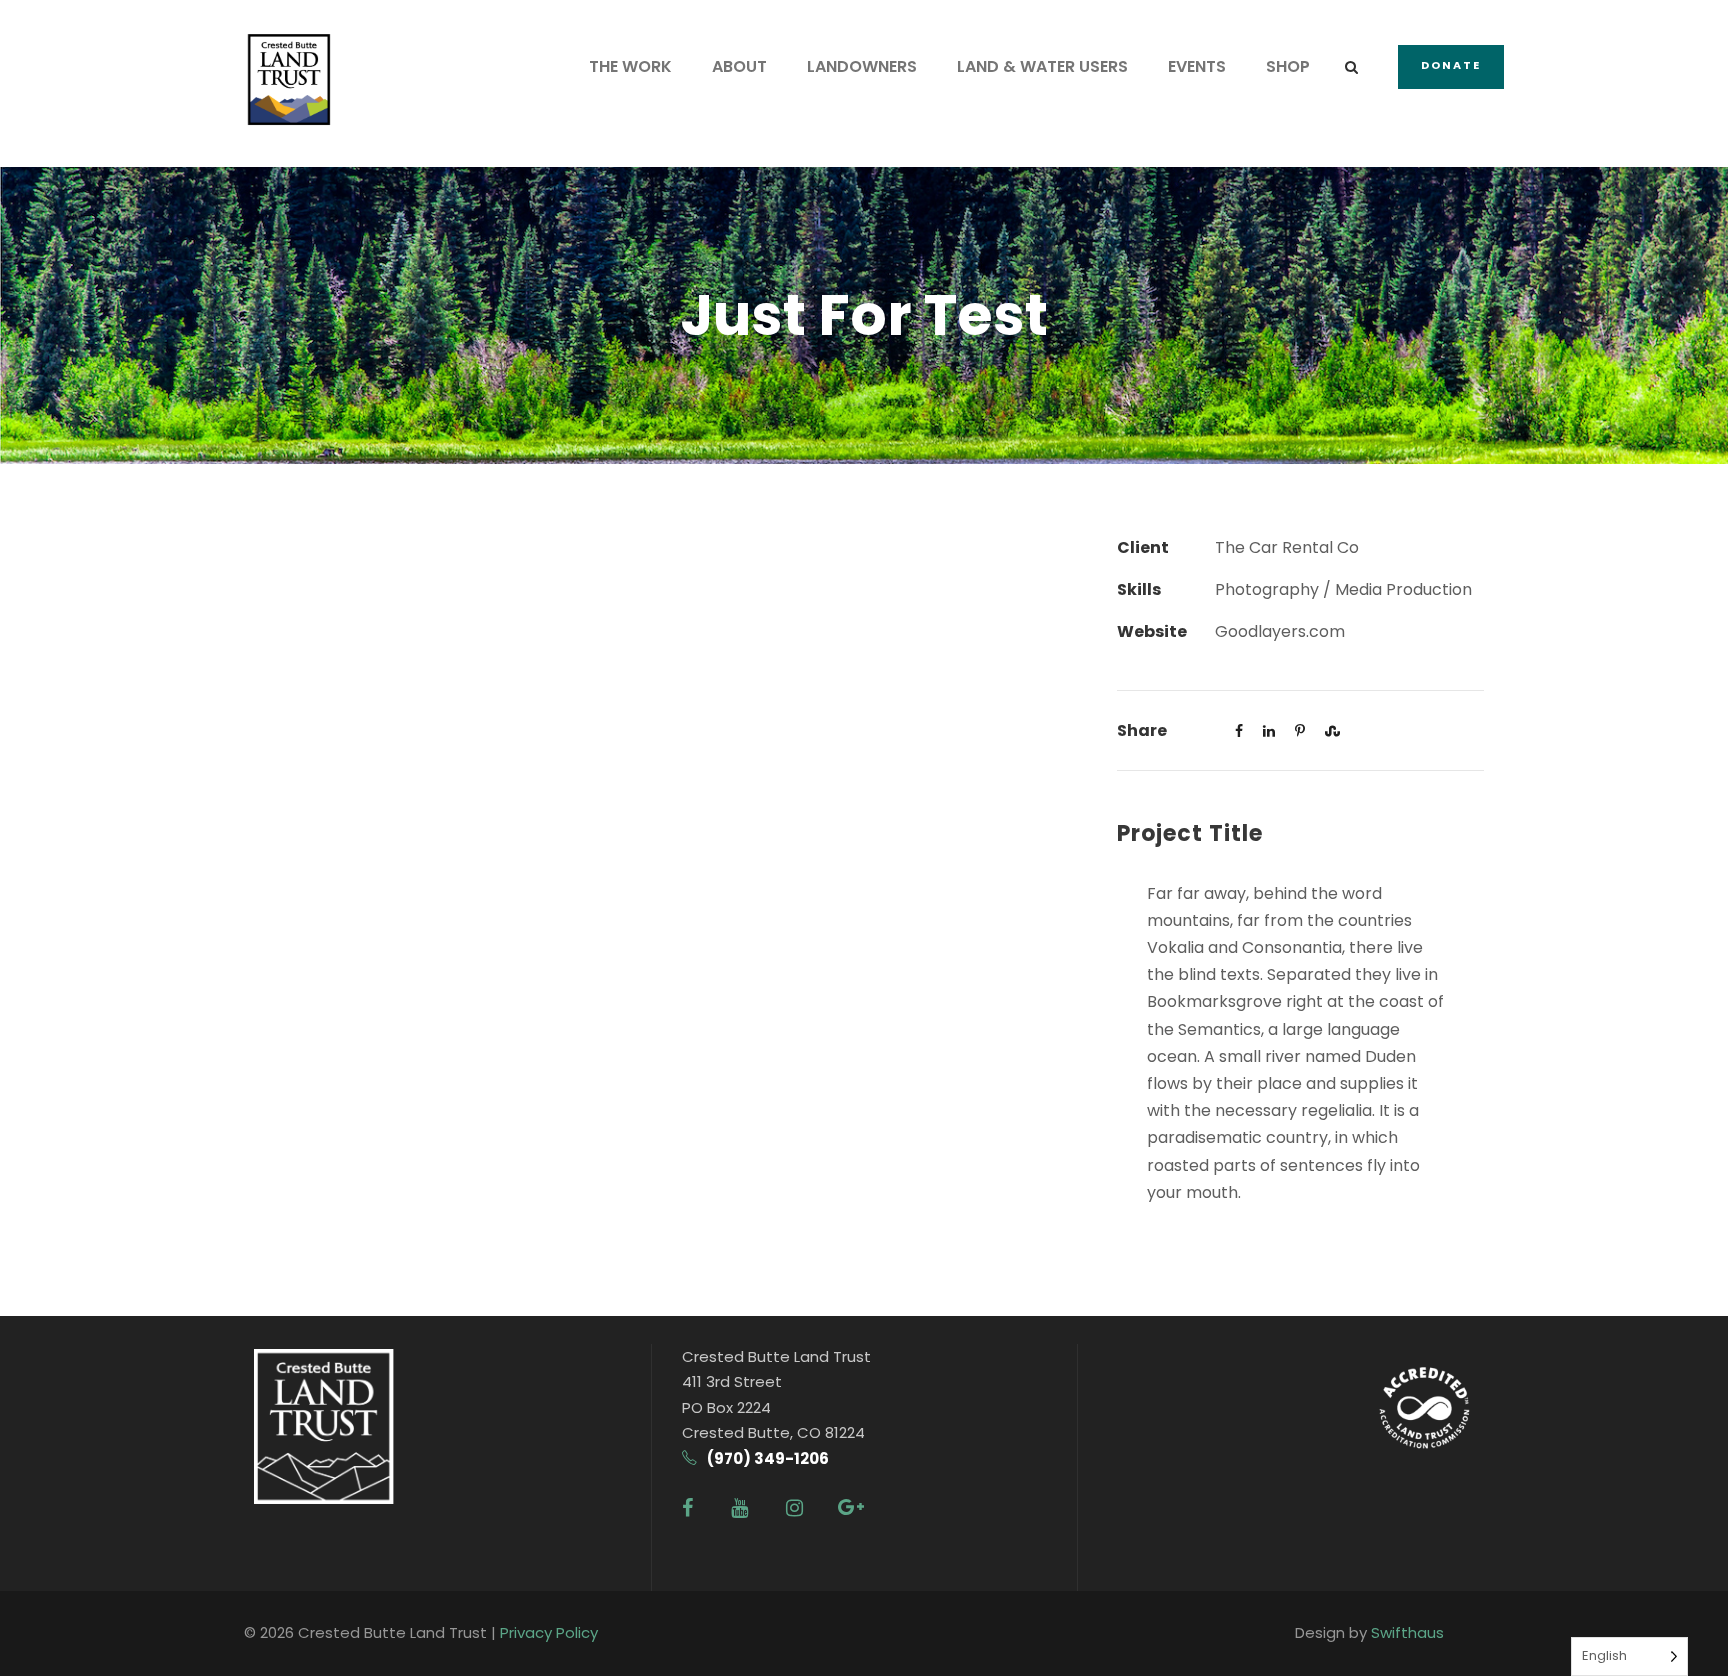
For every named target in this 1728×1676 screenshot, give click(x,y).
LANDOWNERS (862, 66)
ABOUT (739, 66)
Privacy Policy (549, 1632)
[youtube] (739, 1508)
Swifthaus (1407, 1632)
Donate (1451, 65)
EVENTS (1197, 66)
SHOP (1288, 66)
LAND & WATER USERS (1042, 66)
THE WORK (630, 66)
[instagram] (794, 1508)
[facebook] (687, 1508)
